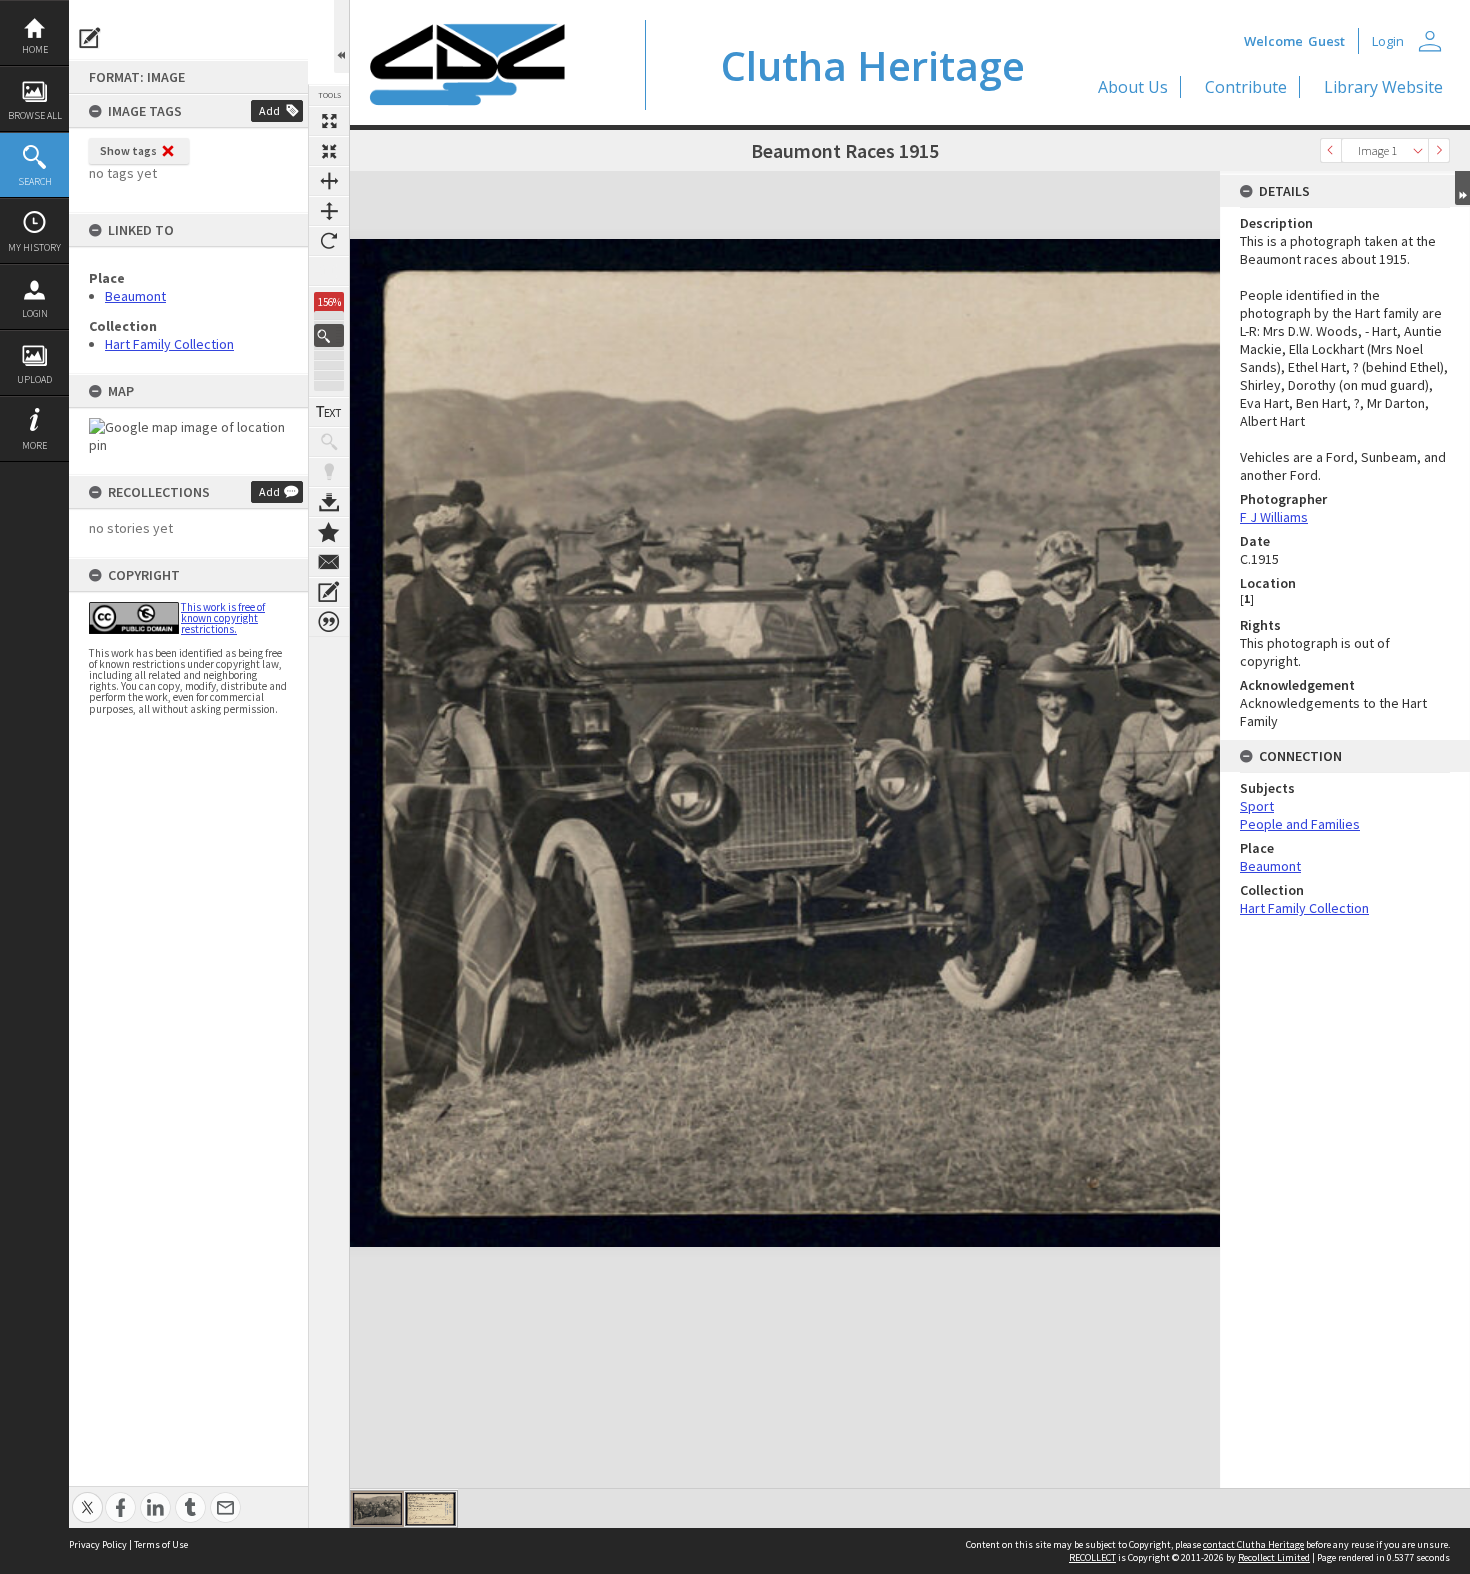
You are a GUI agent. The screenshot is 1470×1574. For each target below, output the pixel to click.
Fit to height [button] (329, 211)
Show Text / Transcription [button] (329, 412)
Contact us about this (329, 562)
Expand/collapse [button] (1462, 188)
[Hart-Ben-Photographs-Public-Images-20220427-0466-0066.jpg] (430, 1509)
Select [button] (1418, 150)
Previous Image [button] (1331, 150)
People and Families (1300, 824)
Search (35, 181)
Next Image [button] (1439, 150)
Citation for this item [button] (329, 622)
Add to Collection (329, 532)
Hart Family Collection (169, 344)
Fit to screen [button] (329, 151)
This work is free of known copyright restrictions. (223, 618)
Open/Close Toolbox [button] (341, 36)
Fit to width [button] (329, 181)
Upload (34, 379)
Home (35, 49)
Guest (1326, 41)
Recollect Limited (1274, 1557)
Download (329, 502)
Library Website (1383, 87)
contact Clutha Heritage (1253, 1544)
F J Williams (1274, 517)
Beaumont (135, 296)
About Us (1133, 87)
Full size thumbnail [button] (329, 121)
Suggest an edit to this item (90, 38)
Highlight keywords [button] (329, 472)
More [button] (34, 445)
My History (34, 247)
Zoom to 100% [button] (329, 271)
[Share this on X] (87, 1496)
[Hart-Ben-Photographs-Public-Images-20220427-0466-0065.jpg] (377, 1509)
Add (269, 110)
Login (35, 313)
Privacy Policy (98, 1544)
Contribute (1246, 87)
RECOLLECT (1092, 1557)
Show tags (128, 150)
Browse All (35, 115)
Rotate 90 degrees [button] (329, 241)
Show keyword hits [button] (329, 442)
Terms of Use (161, 1544)
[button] (329, 335)
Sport (1257, 806)
